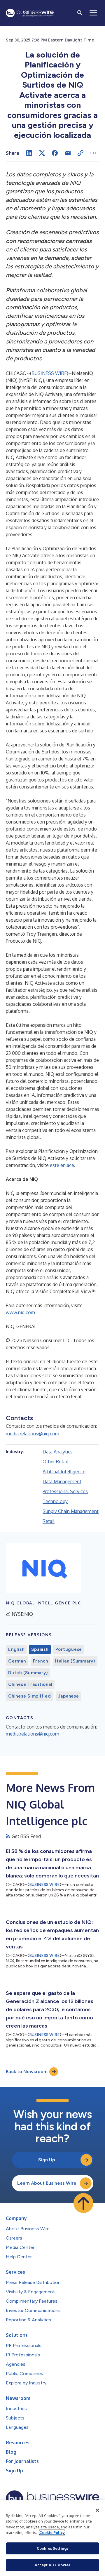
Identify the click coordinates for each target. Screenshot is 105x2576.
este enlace (62, 1165)
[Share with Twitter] (42, 153)
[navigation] (93, 13)
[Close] (97, 2510)
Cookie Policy (52, 2532)
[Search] (80, 13)
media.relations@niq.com (33, 1434)
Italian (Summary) (75, 1661)
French (41, 1661)
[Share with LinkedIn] (29, 153)
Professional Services (65, 1491)
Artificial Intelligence (64, 1472)
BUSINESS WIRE (49, 373)
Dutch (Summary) (28, 1673)
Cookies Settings (52, 2548)
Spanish (40, 1649)
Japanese (69, 1696)
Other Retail (55, 1462)
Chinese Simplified (30, 1696)
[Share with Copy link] (80, 153)
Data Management (62, 1481)
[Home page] (30, 13)
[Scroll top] (83, 2203)
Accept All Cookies (52, 2565)
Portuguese (69, 1649)
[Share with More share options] (93, 153)
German (17, 1661)
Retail (49, 1521)
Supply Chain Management (71, 1511)
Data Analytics (58, 1452)
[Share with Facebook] (55, 153)
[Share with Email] (68, 153)
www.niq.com (20, 1312)
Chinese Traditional (30, 1684)
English (16, 1649)
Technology (55, 1501)
